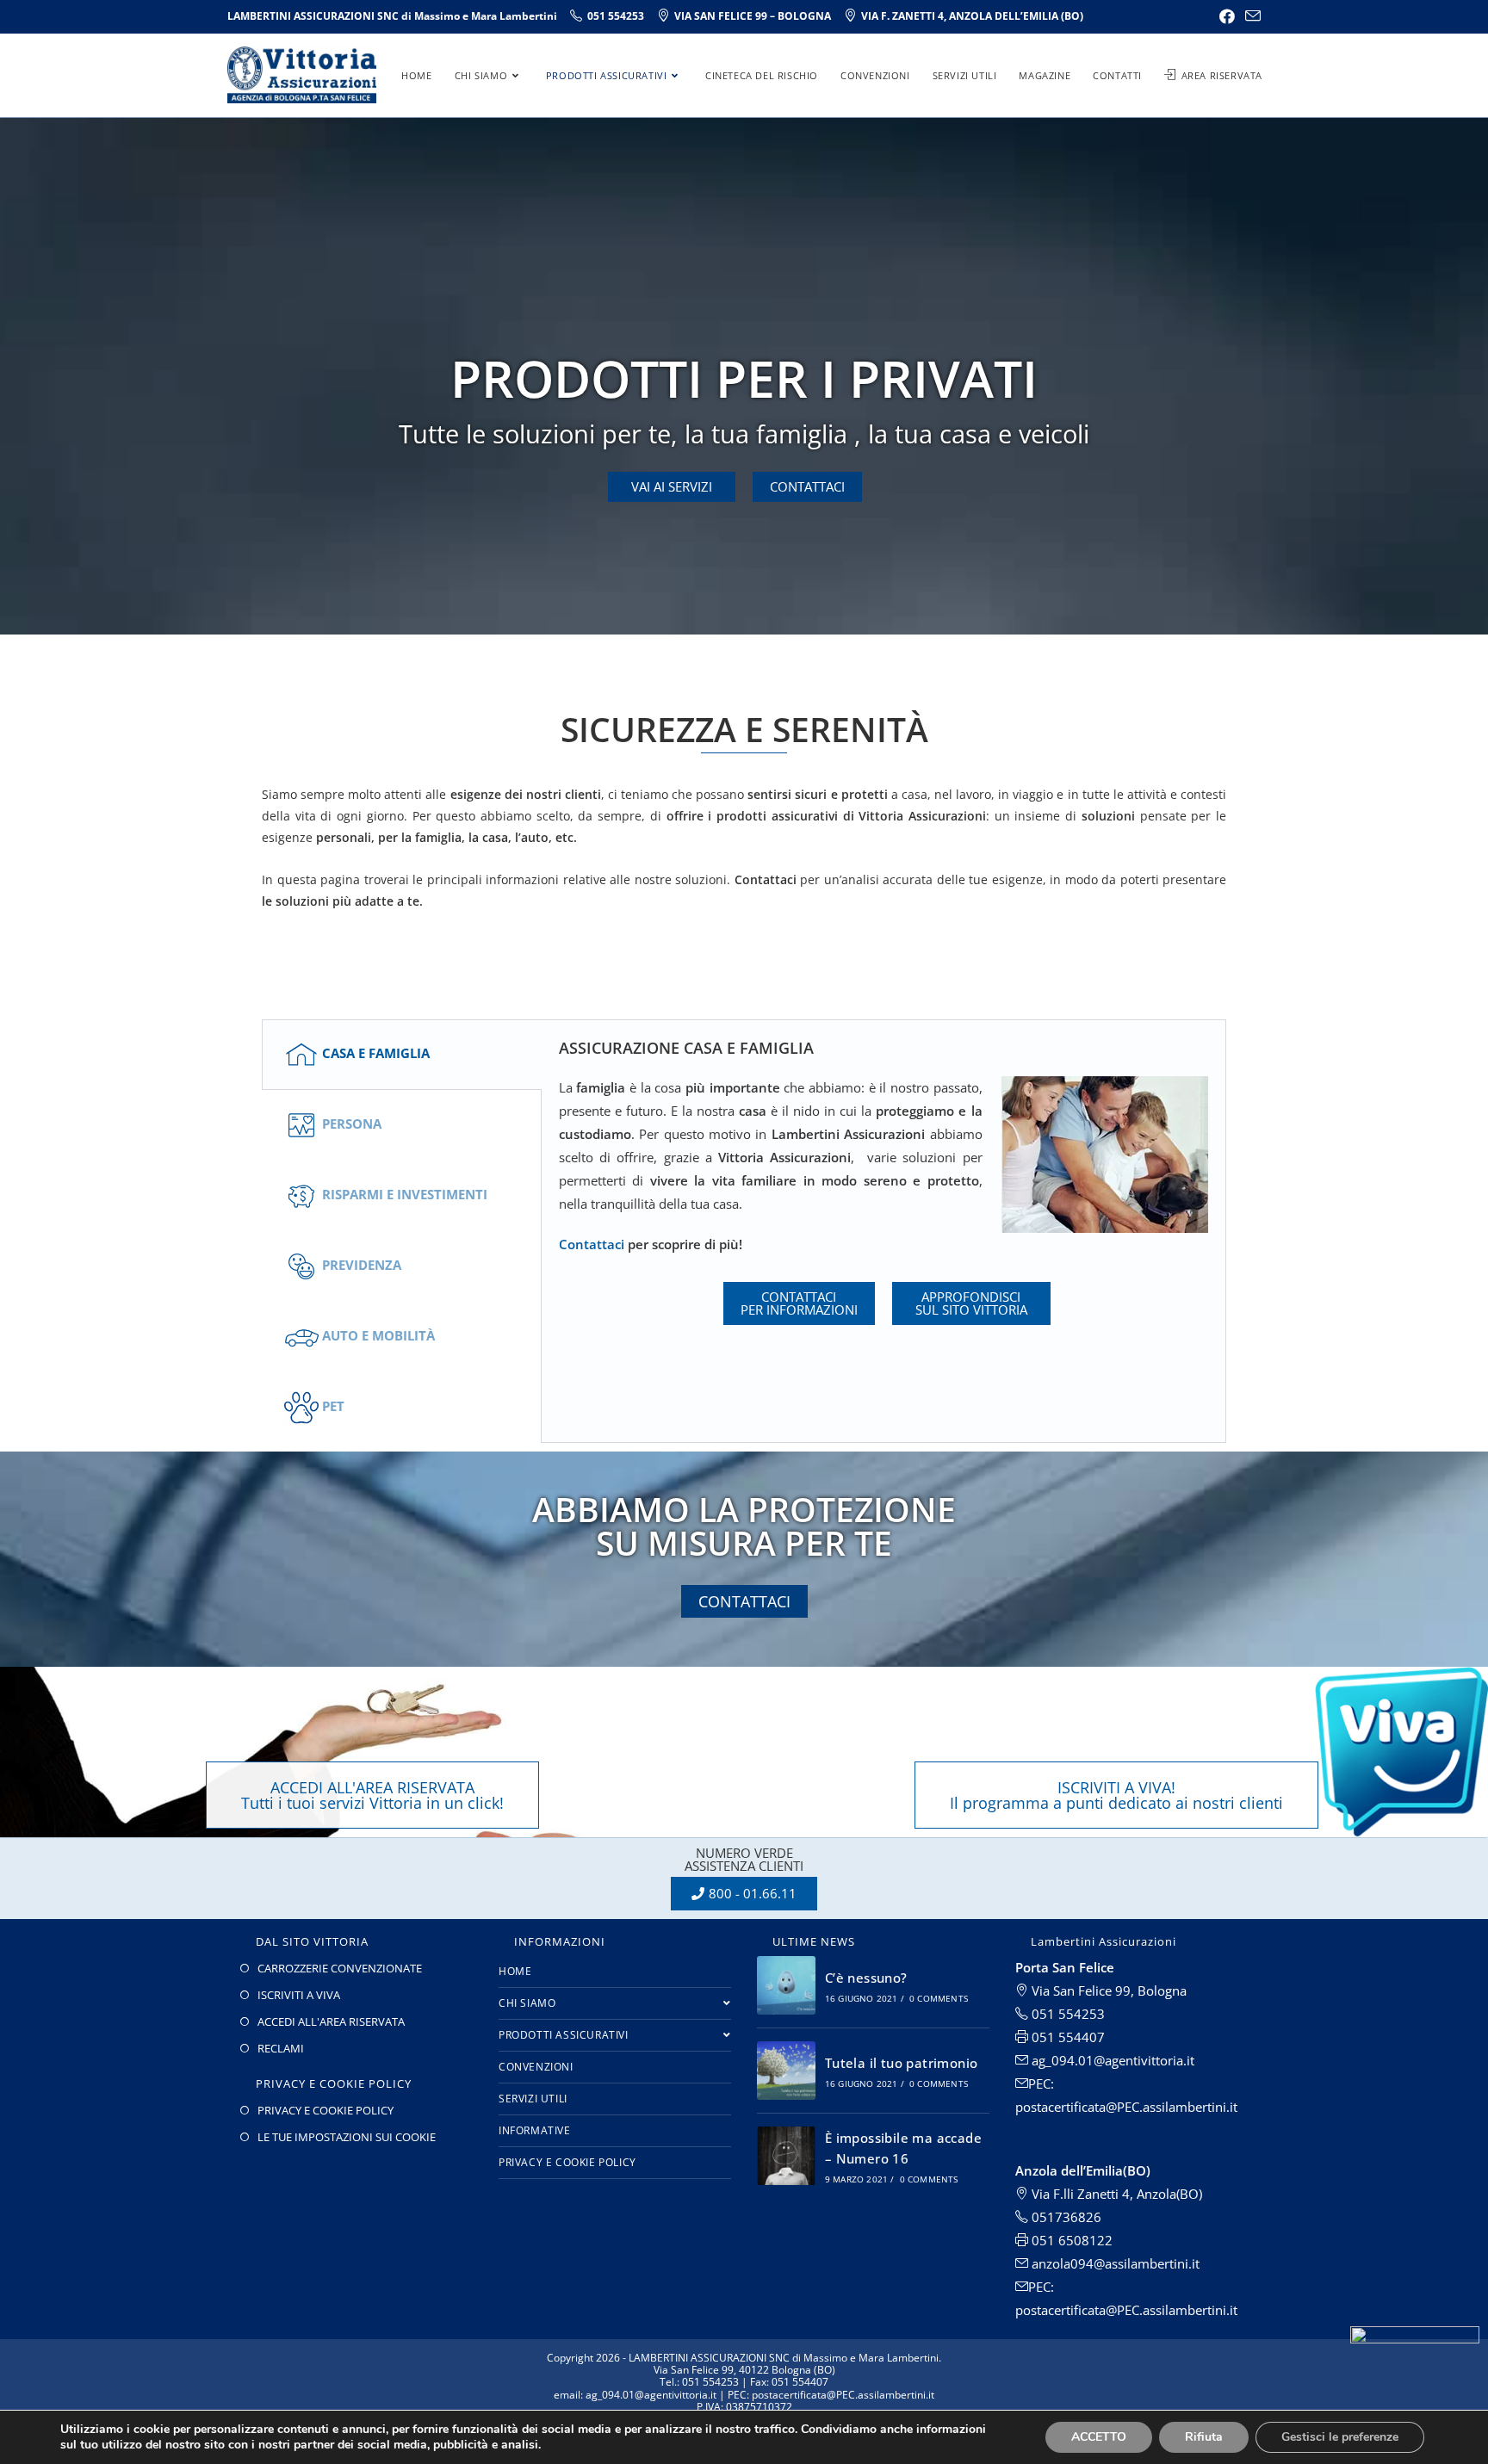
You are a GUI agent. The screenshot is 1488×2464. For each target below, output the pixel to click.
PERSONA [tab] (352, 1124)
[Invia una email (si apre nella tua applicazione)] (1250, 16)
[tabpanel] (883, 1194)
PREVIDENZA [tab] (362, 1265)
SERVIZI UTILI (533, 2099)
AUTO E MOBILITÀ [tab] (378, 1335)
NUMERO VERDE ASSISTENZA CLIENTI (744, 1859)
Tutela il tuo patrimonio (902, 2063)
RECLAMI (281, 2048)
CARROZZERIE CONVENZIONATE (340, 1968)
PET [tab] (333, 1406)
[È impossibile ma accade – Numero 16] (786, 2156)
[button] (672, 487)
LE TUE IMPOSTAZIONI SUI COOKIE (347, 2137)
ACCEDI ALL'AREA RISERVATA (331, 2021)
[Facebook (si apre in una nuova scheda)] (1227, 16)
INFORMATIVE (535, 2130)
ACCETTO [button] (1099, 2437)
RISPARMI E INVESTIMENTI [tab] (405, 1194)
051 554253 (1066, 2014)
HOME (515, 1971)
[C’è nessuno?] (786, 1985)
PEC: (1041, 2287)
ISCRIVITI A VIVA (299, 1995)
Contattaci (593, 1244)
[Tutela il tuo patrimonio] (786, 2071)
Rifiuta (1204, 2437)
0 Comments (939, 1998)
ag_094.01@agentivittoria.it (1111, 2060)
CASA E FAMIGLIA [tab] (376, 1053)
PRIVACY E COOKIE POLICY (325, 2110)
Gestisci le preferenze (1340, 2437)
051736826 (1065, 2217)
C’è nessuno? (866, 1978)
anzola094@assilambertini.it (1114, 2263)
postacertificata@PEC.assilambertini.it (1126, 2310)
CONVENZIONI (536, 2067)
